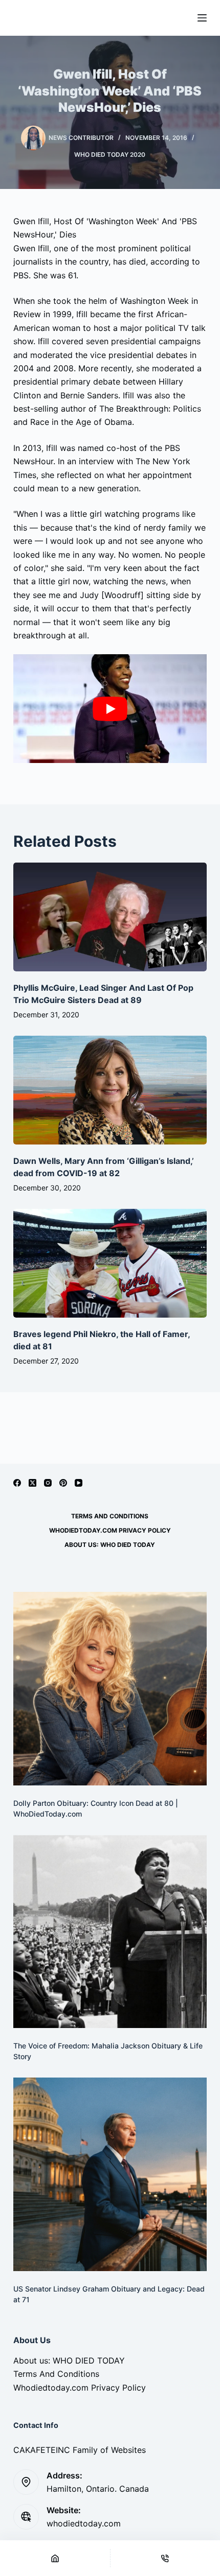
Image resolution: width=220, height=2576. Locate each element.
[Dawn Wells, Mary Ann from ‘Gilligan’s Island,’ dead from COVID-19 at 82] (110, 1090)
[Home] (55, 2558)
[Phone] (166, 2558)
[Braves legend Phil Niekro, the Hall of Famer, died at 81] (110, 1263)
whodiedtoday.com (84, 2523)
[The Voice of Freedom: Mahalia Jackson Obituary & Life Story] (110, 1931)
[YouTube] (79, 1483)
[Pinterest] (63, 1483)
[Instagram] (48, 1483)
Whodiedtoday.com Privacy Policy (110, 1530)
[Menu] (202, 18)
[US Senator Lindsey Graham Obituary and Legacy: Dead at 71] (110, 2174)
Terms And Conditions (110, 1516)
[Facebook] (17, 1483)
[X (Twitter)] (32, 1483)
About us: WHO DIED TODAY (110, 1545)
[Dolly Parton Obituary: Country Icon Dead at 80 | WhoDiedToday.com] (110, 1688)
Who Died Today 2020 (110, 154)
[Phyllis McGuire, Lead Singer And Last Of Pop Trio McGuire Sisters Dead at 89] (110, 917)
